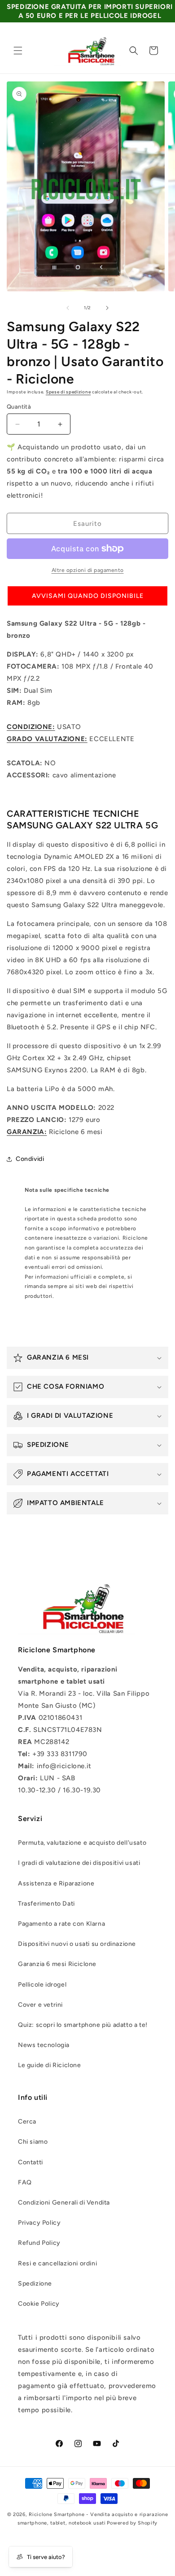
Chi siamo (33, 2142)
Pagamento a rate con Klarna (61, 1924)
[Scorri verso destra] (107, 308)
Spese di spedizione (68, 392)
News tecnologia (44, 2045)
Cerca (27, 2122)
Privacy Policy (39, 2223)
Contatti (31, 2162)
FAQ (25, 2182)
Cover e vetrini (40, 2005)
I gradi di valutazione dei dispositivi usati (79, 1863)
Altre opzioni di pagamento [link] (88, 570)
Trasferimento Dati (46, 1904)
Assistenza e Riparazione (56, 1883)
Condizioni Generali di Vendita (64, 2203)
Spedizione (35, 2284)
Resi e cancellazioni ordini (57, 2263)
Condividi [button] (30, 1159)
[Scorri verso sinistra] (68, 308)
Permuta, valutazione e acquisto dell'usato (82, 1843)
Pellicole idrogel (42, 1985)
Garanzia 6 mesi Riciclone (57, 1964)
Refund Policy (39, 2243)
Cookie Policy (39, 2304)
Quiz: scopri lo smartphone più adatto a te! (83, 2025)
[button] (18, 51)
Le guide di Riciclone (50, 2065)
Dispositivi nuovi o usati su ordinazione (77, 1944)
